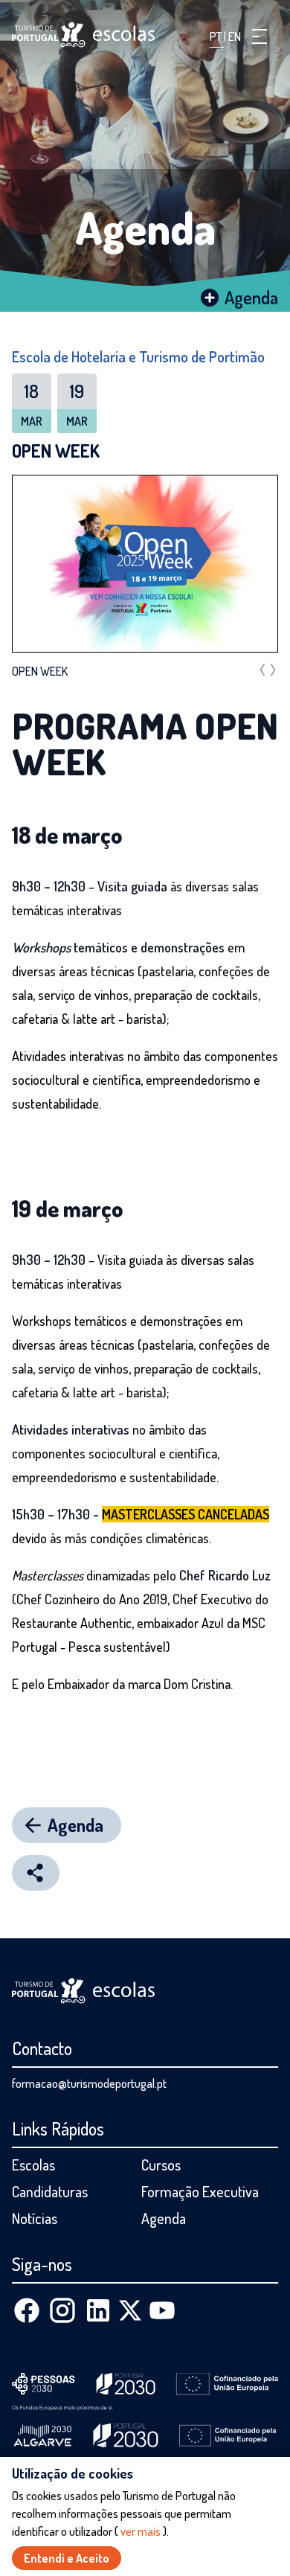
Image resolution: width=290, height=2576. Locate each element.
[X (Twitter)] (130, 2310)
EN (235, 36)
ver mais (141, 2531)
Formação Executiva (200, 2191)
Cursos (161, 2165)
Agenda (145, 227)
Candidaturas (50, 2191)
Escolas (33, 2165)
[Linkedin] (98, 2310)
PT (217, 36)
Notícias (35, 2218)
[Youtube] (162, 2310)
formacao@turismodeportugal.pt (89, 2083)
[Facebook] (27, 2310)
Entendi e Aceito (67, 2558)
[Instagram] (62, 2310)
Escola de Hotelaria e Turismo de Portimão (138, 356)
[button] (260, 36)
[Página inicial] (83, 35)
